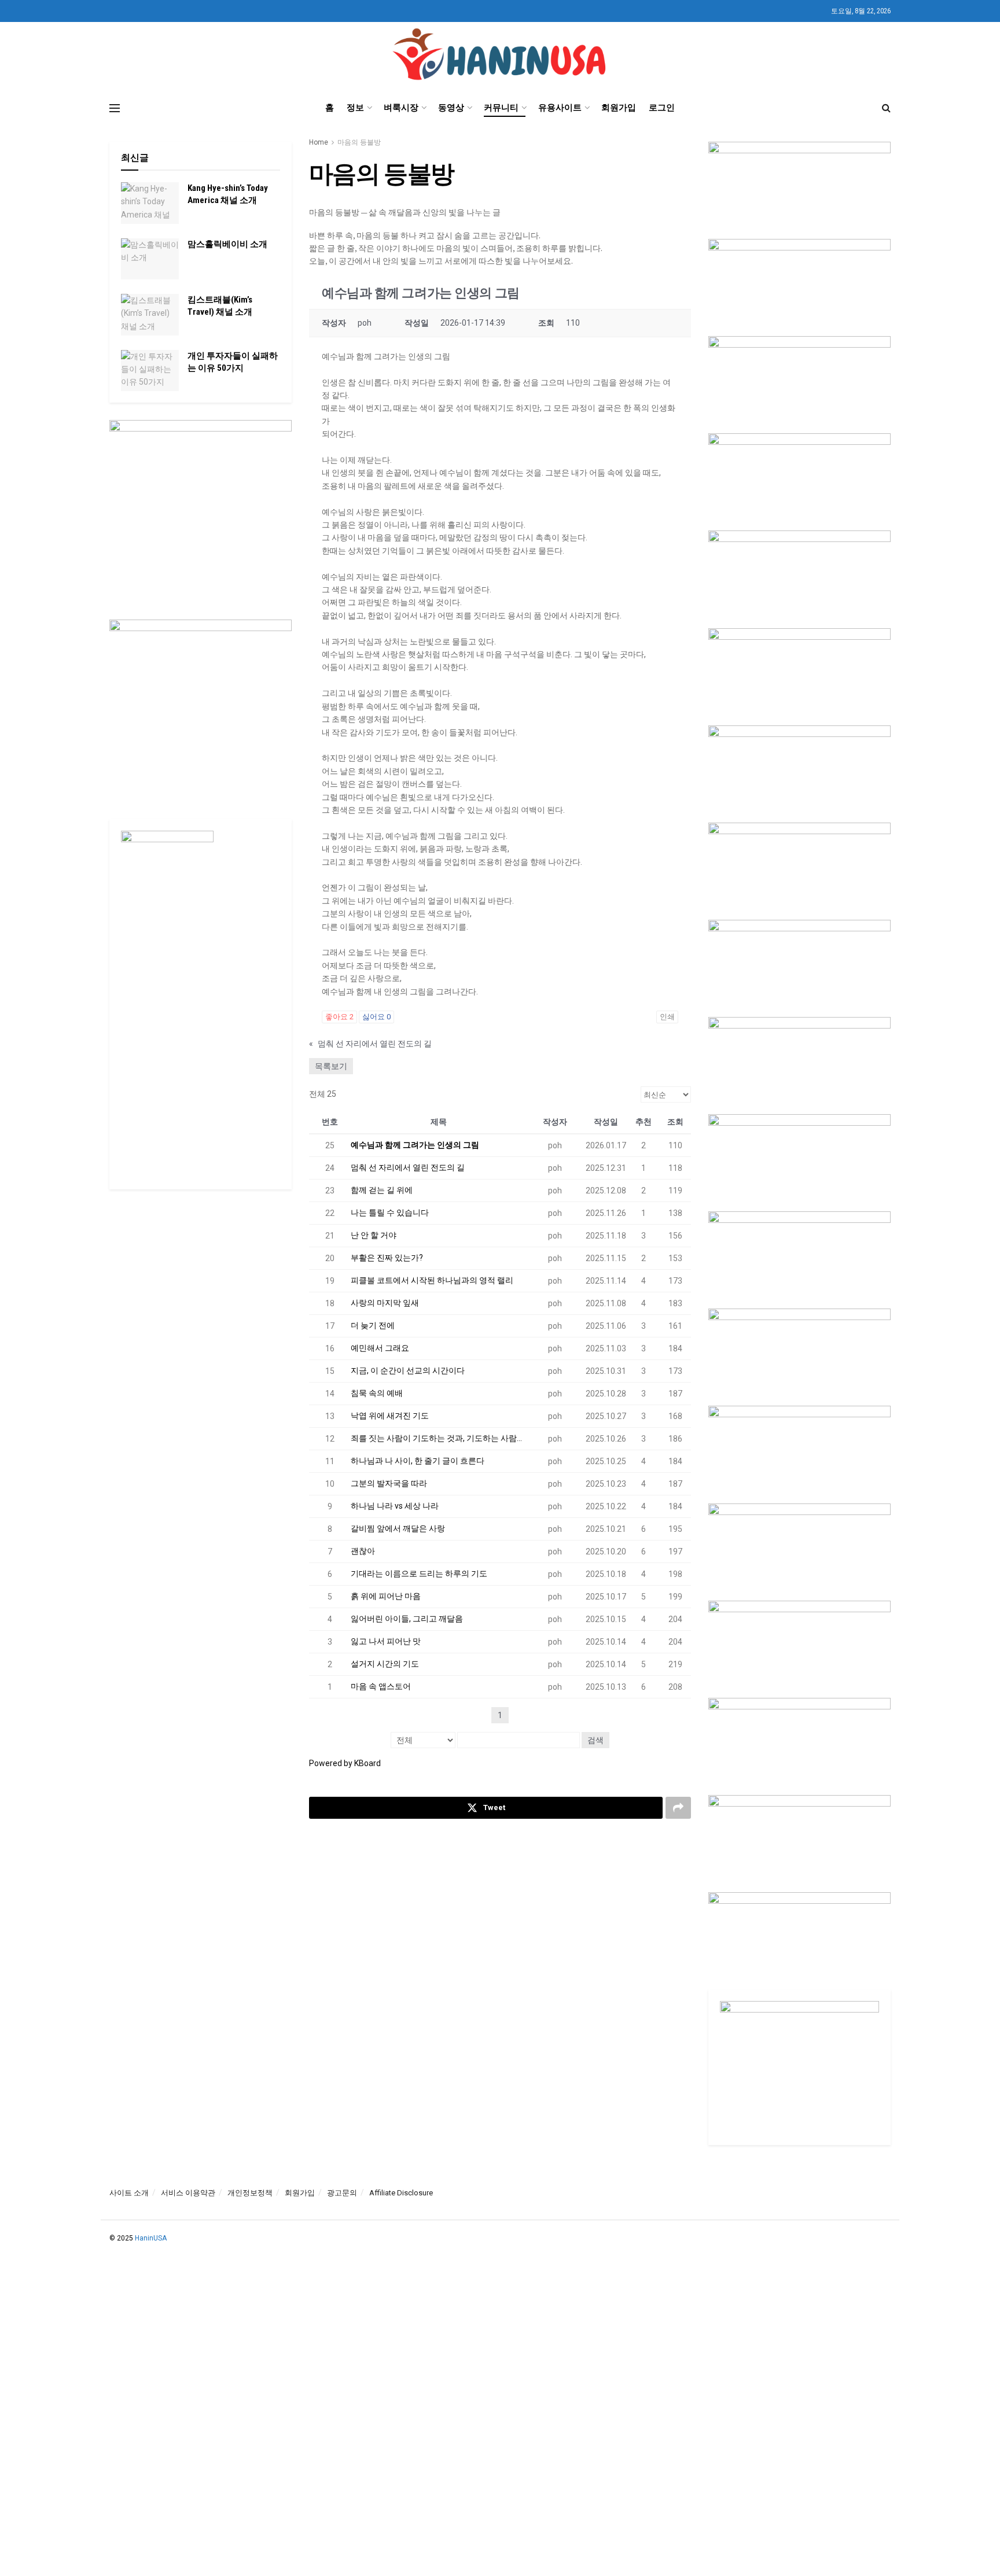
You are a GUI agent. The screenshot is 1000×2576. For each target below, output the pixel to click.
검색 (595, 1740)
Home (319, 142)
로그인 (662, 108)
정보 (355, 108)
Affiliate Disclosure (401, 2193)
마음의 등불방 (359, 142)
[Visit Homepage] (500, 56)
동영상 (451, 108)
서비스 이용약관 (188, 2193)
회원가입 (619, 108)
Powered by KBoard (345, 1763)
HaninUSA (151, 2238)
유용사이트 (560, 108)
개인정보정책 (250, 2193)
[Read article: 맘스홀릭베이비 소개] (150, 259)
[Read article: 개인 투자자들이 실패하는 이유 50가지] (150, 371)
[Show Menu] (115, 108)
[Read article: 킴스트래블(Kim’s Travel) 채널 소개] (150, 315)
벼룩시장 (401, 108)
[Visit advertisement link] (201, 511)
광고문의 (342, 2193)
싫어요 (376, 1017)
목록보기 (331, 1066)
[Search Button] (886, 108)
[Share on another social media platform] (678, 1808)
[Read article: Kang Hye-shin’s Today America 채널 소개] (150, 203)
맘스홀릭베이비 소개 (227, 244)
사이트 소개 (129, 2193)
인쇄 (667, 1017)
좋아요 (339, 1017)
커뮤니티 (501, 108)
